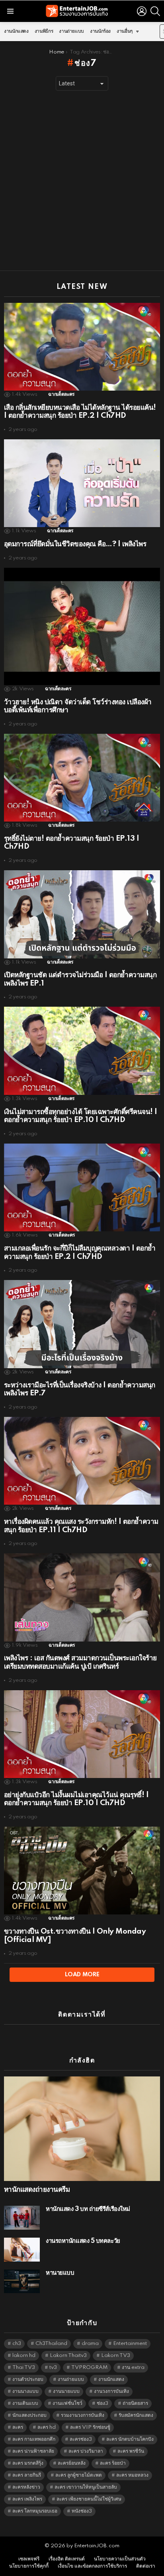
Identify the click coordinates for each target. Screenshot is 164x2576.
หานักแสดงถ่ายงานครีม (37, 2190)
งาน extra (133, 2368)
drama (90, 2344)
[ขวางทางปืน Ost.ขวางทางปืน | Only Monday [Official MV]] (82, 1871)
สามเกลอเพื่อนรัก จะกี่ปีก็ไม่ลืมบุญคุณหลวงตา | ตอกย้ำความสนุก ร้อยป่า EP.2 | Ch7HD (80, 1252)
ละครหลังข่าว (26, 2487)
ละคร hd (47, 2427)
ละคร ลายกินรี (27, 2475)
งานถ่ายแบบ (71, 31)
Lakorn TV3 (116, 2356)
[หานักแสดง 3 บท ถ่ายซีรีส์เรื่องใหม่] (22, 2218)
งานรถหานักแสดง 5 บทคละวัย (83, 2241)
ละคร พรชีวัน (131, 2451)
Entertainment (130, 2344)
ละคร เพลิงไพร (27, 2499)
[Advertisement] (82, 181)
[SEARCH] (155, 11)
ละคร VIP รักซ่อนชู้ (90, 2427)
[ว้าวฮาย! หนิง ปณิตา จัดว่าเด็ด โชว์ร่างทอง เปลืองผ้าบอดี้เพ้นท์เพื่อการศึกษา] (82, 626)
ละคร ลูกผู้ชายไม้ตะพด (79, 2475)
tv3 (53, 2368)
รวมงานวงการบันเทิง (83, 2415)
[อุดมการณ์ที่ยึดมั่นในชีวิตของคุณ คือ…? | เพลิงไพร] (82, 483)
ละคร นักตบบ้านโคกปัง (130, 2439)
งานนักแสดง (16, 31)
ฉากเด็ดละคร (61, 394)
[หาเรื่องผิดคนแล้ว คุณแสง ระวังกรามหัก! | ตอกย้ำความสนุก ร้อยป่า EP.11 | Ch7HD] (82, 1461)
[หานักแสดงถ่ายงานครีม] (82, 2129)
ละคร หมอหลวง (132, 2475)
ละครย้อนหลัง (72, 2463)
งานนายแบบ (66, 2391)
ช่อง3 (102, 2403)
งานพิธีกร (44, 31)
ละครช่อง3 (81, 2439)
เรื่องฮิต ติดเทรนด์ (67, 2559)
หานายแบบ (60, 2273)
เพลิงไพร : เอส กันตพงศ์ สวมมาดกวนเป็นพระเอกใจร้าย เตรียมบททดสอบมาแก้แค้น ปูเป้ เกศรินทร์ (80, 1662)
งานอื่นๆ (125, 31)
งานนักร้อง (100, 31)
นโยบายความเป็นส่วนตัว (120, 2559)
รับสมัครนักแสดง (136, 2415)
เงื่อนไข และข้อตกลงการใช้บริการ (92, 2566)
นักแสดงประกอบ (29, 2415)
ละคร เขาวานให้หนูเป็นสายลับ (86, 2487)
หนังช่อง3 (82, 2511)
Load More (82, 1975)
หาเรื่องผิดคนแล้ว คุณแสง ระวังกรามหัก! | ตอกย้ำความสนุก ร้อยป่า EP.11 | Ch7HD (81, 1526)
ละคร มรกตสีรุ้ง (28, 2463)
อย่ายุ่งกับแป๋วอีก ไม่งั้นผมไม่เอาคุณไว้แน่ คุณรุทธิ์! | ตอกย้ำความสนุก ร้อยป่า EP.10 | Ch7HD (76, 1799)
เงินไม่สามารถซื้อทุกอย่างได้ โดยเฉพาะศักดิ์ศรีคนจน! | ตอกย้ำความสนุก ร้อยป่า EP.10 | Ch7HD (81, 1116)
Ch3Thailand (51, 2344)
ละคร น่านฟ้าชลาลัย (33, 2451)
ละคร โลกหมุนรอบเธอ (35, 2511)
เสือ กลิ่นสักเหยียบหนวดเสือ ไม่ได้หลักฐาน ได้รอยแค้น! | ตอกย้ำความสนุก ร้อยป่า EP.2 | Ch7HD (80, 412)
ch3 (17, 2344)
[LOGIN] (142, 11)
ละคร (18, 2427)
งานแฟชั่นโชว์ (67, 2403)
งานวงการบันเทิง (111, 2391)
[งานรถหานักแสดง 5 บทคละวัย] (22, 2250)
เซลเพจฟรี (29, 2559)
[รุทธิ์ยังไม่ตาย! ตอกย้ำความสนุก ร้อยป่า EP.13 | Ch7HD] (82, 778)
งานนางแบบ (25, 2391)
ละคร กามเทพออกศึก (34, 2439)
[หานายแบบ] (22, 2281)
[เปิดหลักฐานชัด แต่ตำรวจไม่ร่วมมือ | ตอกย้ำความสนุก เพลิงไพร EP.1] (82, 914)
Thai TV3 (24, 2368)
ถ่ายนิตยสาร (135, 2403)
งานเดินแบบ (25, 2403)
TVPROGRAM (89, 2368)
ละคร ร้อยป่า (113, 2463)
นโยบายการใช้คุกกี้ (29, 2566)
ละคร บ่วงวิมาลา (86, 2451)
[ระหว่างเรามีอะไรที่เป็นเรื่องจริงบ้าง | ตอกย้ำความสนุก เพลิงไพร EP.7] (82, 1324)
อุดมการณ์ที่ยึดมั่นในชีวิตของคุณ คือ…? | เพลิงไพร (75, 544)
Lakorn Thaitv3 (68, 2356)
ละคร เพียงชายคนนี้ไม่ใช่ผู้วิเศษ (89, 2499)
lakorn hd (24, 2356)
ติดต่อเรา (146, 2566)
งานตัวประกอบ (28, 2379)
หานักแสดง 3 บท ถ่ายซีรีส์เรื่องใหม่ (88, 2209)
